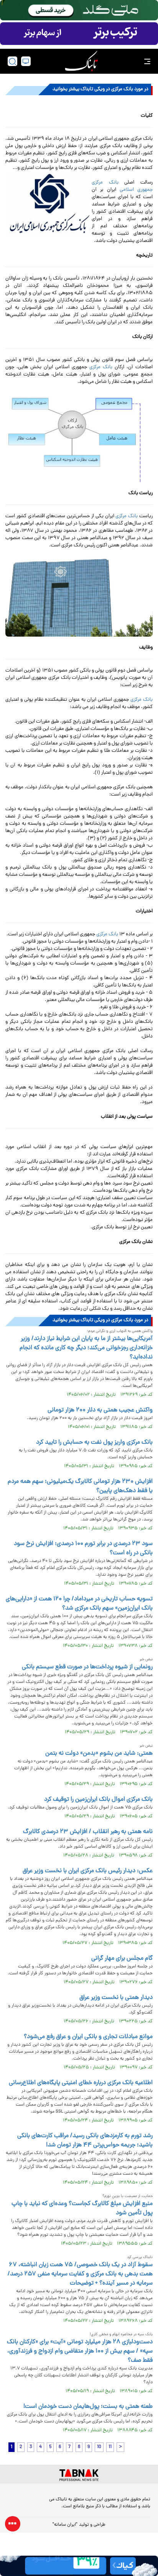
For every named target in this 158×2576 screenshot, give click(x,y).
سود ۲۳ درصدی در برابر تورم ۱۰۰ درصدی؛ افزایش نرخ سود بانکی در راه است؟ (83, 1549)
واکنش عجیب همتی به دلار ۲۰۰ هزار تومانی (100, 1410)
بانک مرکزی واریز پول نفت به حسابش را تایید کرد (94, 1443)
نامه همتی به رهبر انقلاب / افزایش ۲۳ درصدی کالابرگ (88, 1832)
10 (99, 2447)
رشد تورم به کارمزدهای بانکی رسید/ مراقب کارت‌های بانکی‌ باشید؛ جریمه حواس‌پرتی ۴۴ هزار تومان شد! (85, 2141)
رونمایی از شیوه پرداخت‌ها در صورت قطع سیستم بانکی (87, 1667)
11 (110, 2447)
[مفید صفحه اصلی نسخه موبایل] (79, 34)
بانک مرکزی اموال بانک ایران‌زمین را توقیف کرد (98, 1800)
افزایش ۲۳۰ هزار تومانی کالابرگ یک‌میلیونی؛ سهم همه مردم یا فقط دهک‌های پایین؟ (80, 1486)
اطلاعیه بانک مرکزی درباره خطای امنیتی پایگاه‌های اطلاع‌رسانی (81, 2083)
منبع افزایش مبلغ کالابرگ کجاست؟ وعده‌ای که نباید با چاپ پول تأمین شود (82, 2209)
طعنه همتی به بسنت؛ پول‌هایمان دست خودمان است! (88, 2407)
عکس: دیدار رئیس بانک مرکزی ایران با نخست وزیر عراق (88, 1871)
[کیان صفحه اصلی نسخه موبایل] (79, 2566)
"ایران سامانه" (65, 2525)
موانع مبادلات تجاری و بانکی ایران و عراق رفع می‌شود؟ (88, 2037)
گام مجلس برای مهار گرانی (122, 1959)
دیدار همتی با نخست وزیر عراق (116, 1998)
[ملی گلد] (79, 10)
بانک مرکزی (101, 367)
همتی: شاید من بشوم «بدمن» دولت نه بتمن (99, 1754)
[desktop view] (26, 61)
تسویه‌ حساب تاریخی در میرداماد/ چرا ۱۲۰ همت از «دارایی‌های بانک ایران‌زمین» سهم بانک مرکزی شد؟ (79, 1604)
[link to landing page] (81, 61)
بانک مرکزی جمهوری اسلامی (122, 186)
